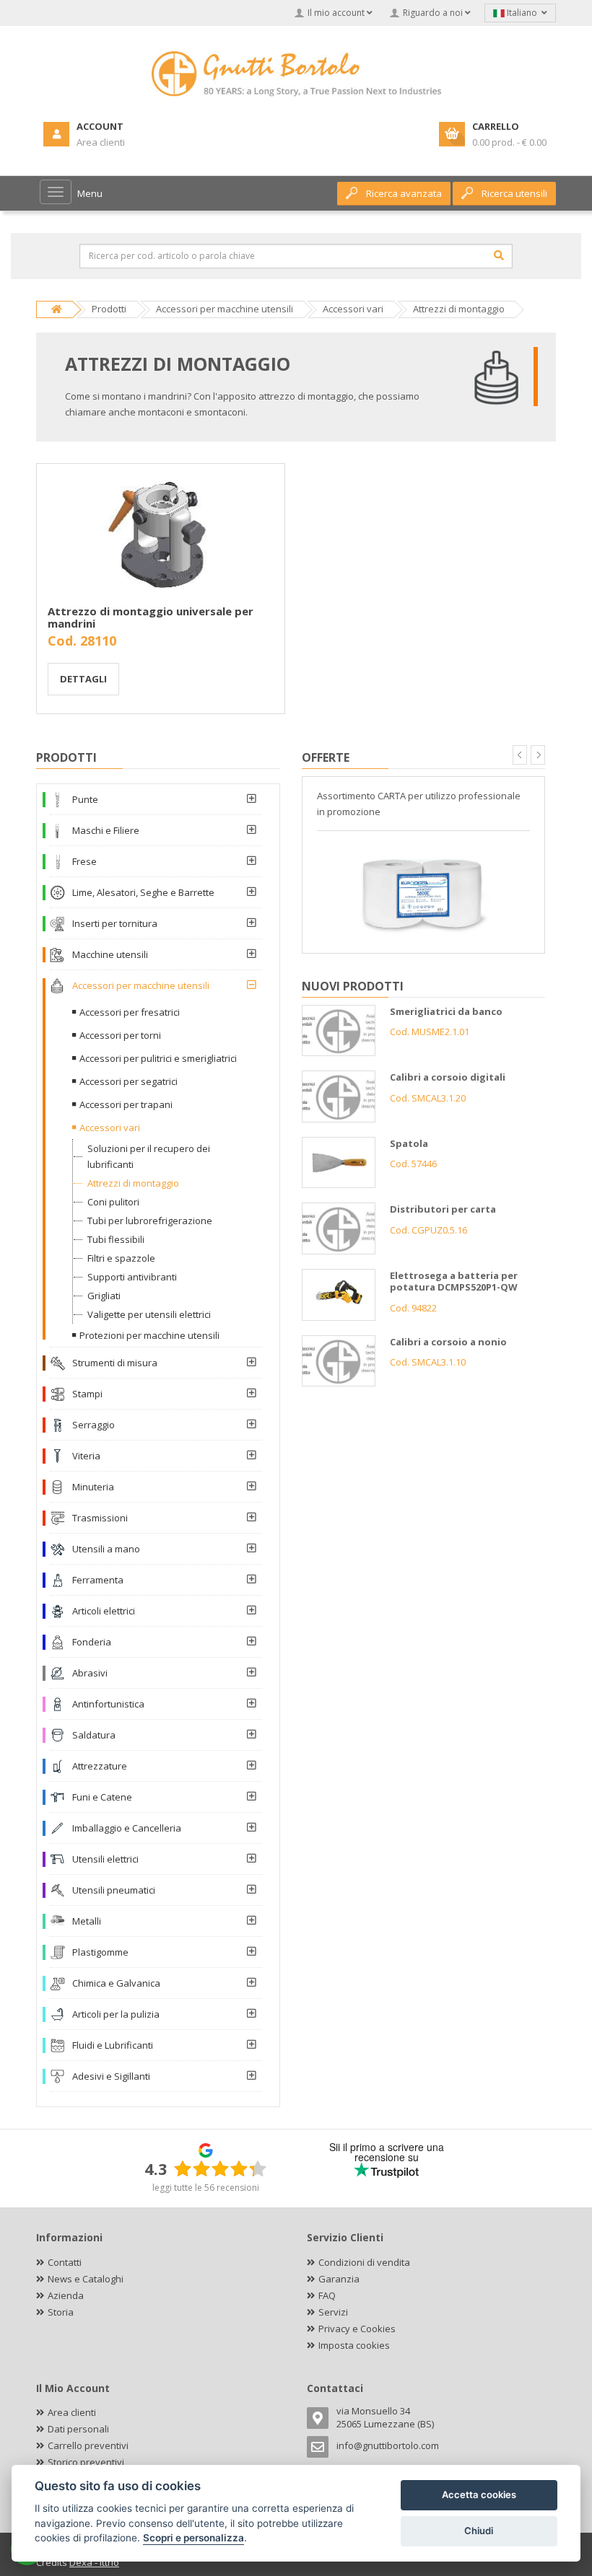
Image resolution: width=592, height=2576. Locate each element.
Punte (85, 799)
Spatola (409, 1143)
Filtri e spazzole (121, 1258)
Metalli (87, 1921)
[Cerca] (499, 255)
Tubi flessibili (116, 1239)
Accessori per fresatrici (130, 1012)
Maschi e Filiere (106, 830)
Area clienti (72, 2412)
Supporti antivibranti (132, 1277)
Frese (84, 861)
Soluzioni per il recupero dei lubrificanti (149, 1156)
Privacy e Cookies (357, 2329)
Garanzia (339, 2279)
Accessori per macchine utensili (141, 985)
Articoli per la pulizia (116, 2014)
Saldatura (94, 1735)
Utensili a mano (106, 1549)
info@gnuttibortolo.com (388, 2445)
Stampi (87, 1394)
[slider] (220, 2168)
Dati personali (78, 2429)
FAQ (327, 2295)
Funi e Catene (102, 1797)
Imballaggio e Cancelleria (127, 1828)
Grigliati (104, 1296)
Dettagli (83, 679)
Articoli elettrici (104, 1611)
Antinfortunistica (108, 1704)
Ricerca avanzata (404, 193)
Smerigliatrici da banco (446, 1011)
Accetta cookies (479, 2494)
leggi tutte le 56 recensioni (206, 2188)
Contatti (65, 2262)
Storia (61, 2312)
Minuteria (93, 1487)
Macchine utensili (110, 954)
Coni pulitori (113, 1202)
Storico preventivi (86, 2462)
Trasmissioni (100, 1518)
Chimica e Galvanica (116, 1983)
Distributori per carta (443, 1209)
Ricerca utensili (514, 193)
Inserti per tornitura (115, 923)
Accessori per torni (120, 1035)
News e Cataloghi (86, 2279)
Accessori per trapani (126, 1104)
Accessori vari (110, 1127)
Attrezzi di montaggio (133, 1183)
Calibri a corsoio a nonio (448, 1342)
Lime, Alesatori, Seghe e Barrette (143, 892)
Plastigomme (100, 1952)
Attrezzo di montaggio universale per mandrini (151, 617)
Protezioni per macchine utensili (149, 1335)
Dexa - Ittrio (94, 2562)
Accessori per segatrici (129, 1081)
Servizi (333, 2312)
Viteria (86, 1456)
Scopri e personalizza (193, 2538)
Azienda (66, 2295)
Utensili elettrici (105, 1859)
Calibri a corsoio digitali (448, 1077)
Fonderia (92, 1642)
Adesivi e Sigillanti (111, 2076)
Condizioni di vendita (364, 2262)
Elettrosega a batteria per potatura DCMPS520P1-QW (454, 1282)
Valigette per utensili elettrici (149, 1314)
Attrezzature (100, 1766)
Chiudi (479, 2531)
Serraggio (93, 1425)
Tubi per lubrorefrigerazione (150, 1221)
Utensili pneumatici (114, 1890)
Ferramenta (98, 1580)
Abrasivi (90, 1673)
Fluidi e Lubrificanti (113, 2045)
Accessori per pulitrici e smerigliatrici (158, 1058)
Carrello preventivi (88, 2445)
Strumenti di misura (115, 1363)
